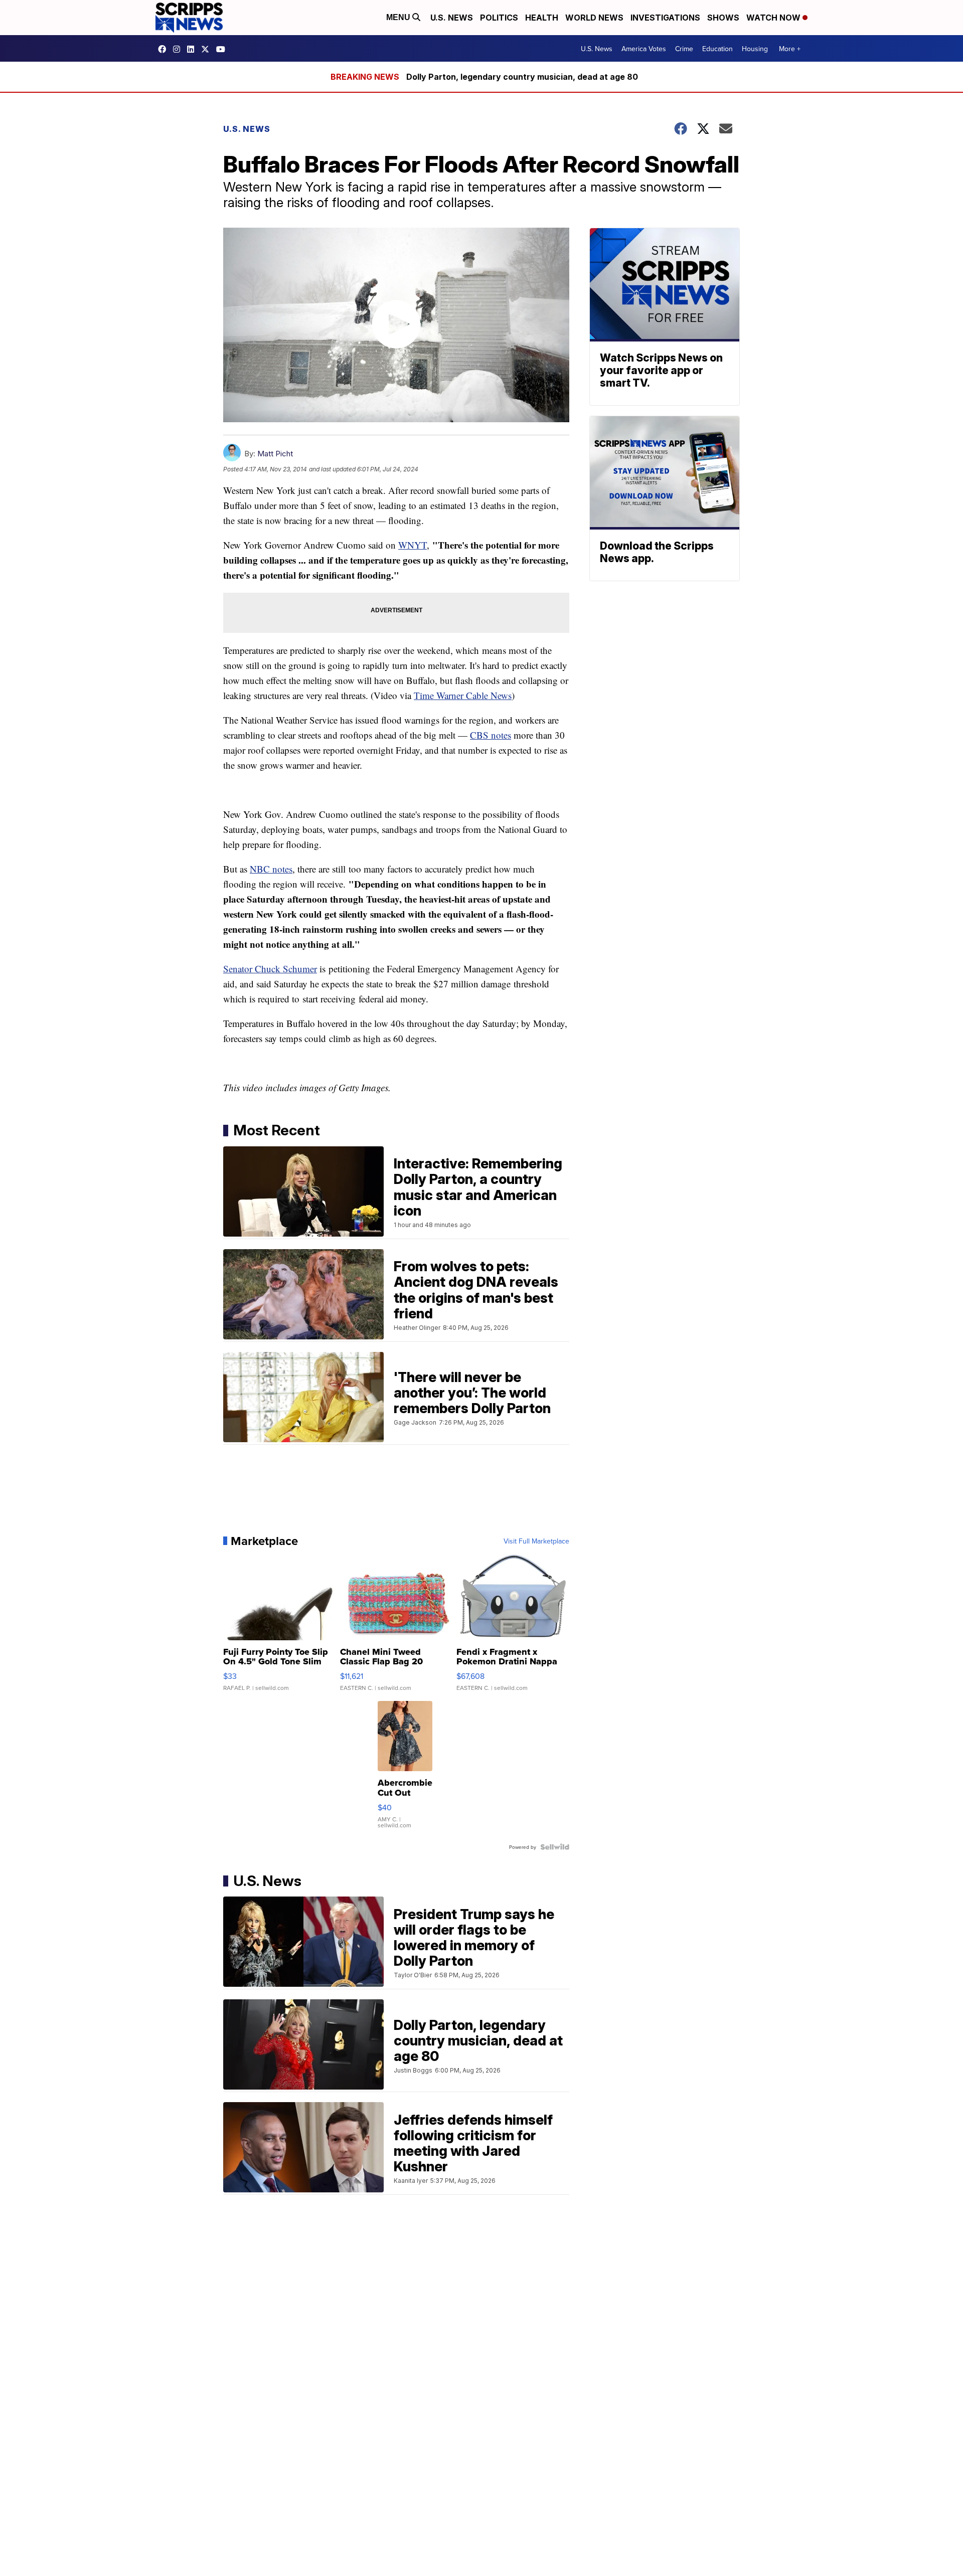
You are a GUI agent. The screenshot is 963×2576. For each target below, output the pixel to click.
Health (542, 18)
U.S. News (452, 18)
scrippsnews (165, 49)
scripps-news (193, 49)
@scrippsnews (223, 49)
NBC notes (271, 869)
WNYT (413, 545)
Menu (399, 17)
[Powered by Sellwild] (555, 1847)
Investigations (665, 18)
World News (594, 18)
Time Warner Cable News (463, 695)
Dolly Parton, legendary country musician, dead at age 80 (522, 77)
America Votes (644, 49)
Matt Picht (275, 454)
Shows (723, 18)
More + (790, 49)
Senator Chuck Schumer (270, 969)
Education (717, 49)
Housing (755, 49)
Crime (684, 49)
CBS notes (491, 735)
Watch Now (774, 18)
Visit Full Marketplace (536, 1541)
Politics (499, 18)
